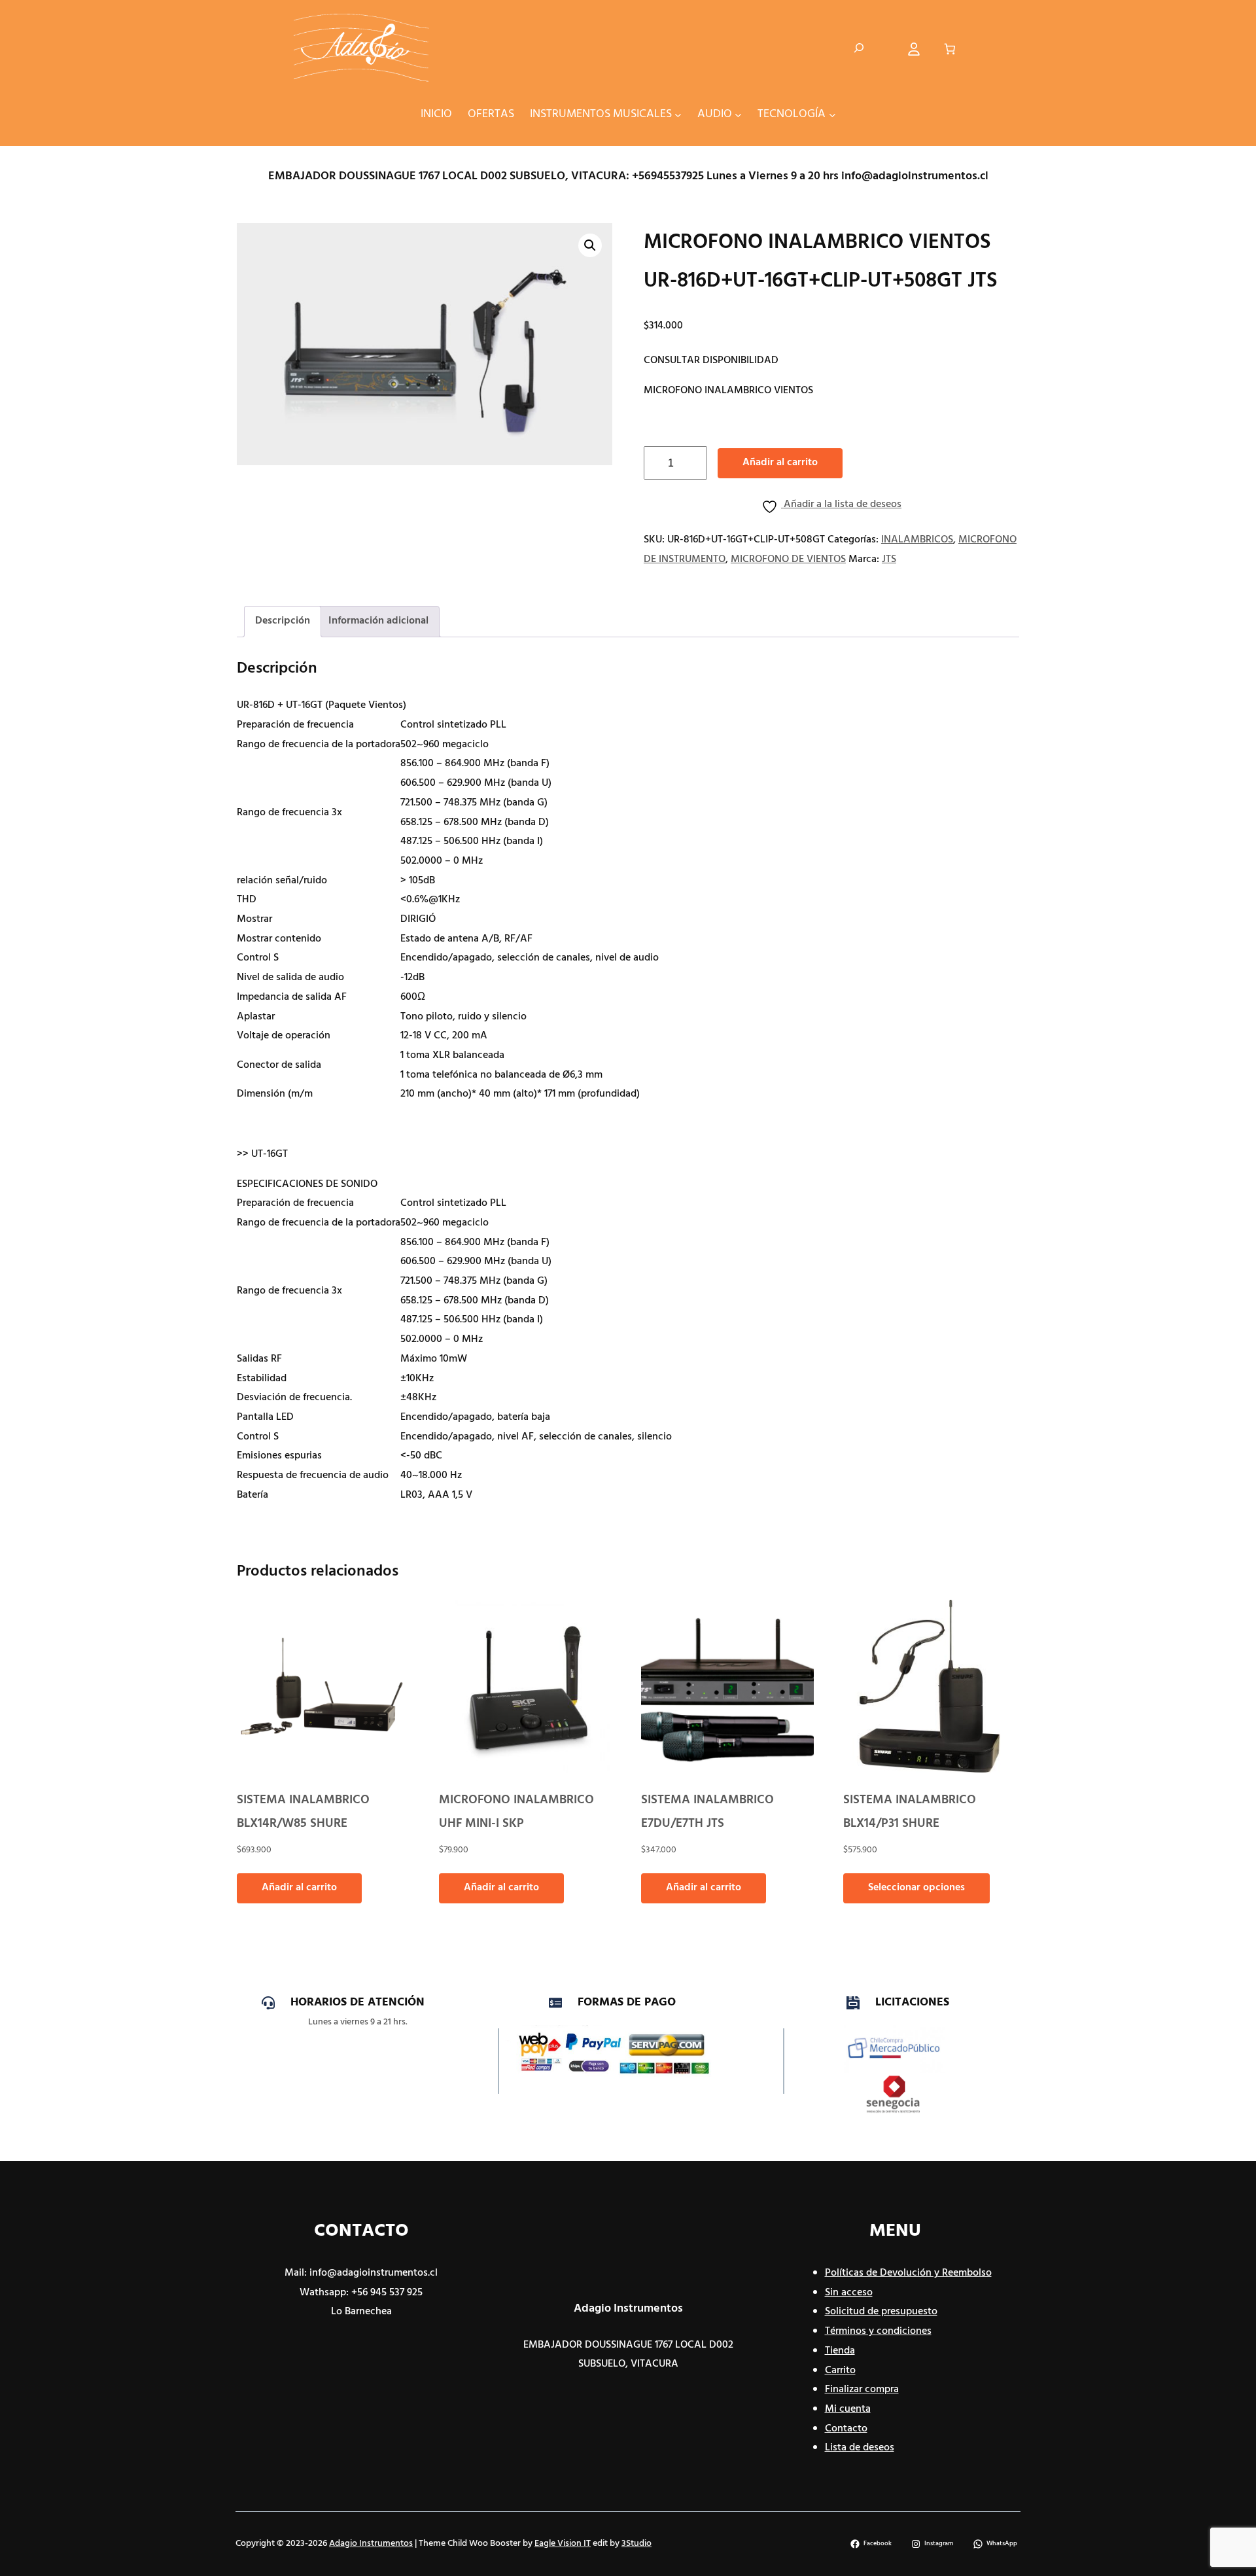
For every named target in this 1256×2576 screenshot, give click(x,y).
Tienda (840, 2351)
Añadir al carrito (780, 463)
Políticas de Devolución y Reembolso (908, 2273)
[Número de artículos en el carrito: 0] (950, 49)
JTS (889, 559)
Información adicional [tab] (378, 621)
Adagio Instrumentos (628, 2309)
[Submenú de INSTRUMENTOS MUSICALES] (678, 114)
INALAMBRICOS (917, 540)
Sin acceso (849, 2293)
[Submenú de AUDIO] (738, 114)
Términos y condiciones (878, 2331)
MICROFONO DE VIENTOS (788, 559)
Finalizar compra (862, 2390)
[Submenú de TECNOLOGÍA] (832, 114)
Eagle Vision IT (563, 2544)
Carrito (840, 2371)
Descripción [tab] (283, 621)
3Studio (637, 2544)
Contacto (846, 2429)
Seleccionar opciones (916, 1888)
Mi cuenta (848, 2409)
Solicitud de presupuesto (881, 2312)
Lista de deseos (860, 2448)
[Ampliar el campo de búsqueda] (859, 49)
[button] (590, 245)
